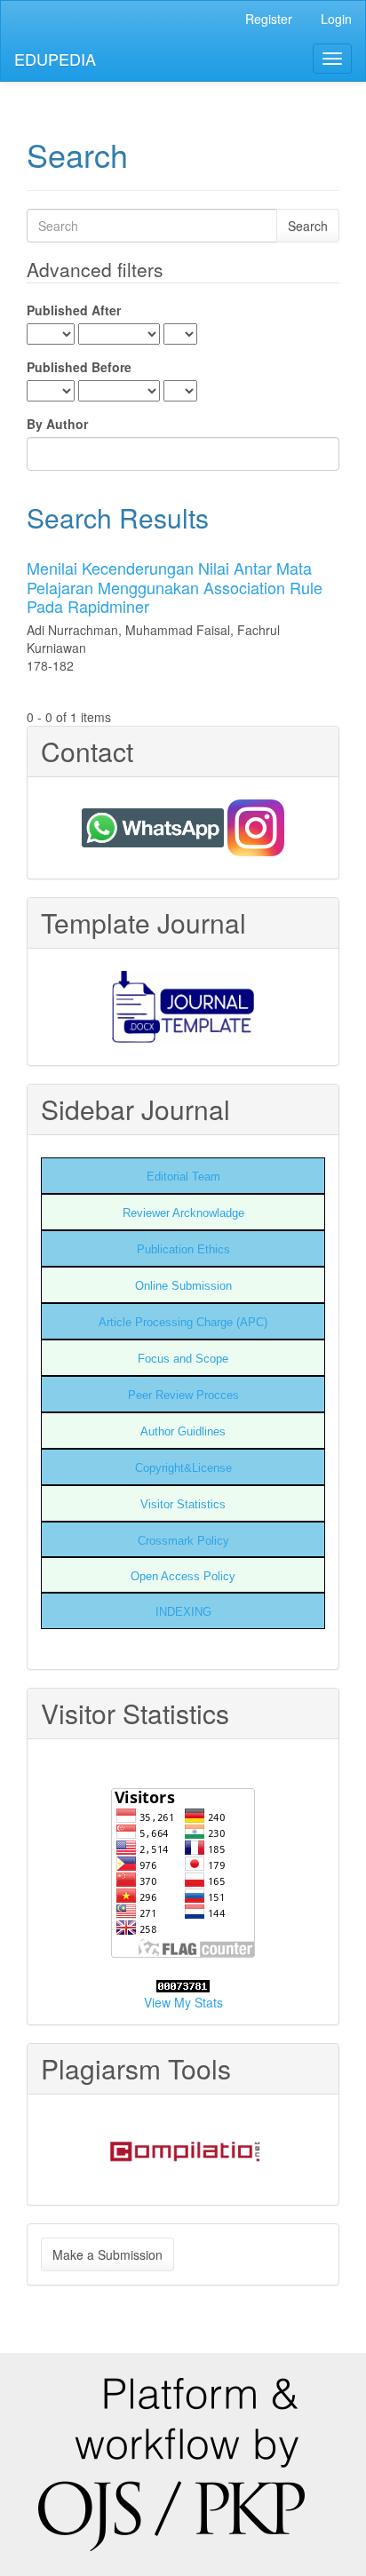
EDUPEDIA (55, 59)
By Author (57, 424)
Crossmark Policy (183, 1541)
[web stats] (183, 1984)
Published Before (79, 367)
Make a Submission (107, 2254)
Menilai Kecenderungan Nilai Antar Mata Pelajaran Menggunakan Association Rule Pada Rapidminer (175, 587)
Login (336, 19)
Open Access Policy (183, 1576)
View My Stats (183, 2002)
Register (269, 19)
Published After (74, 310)
